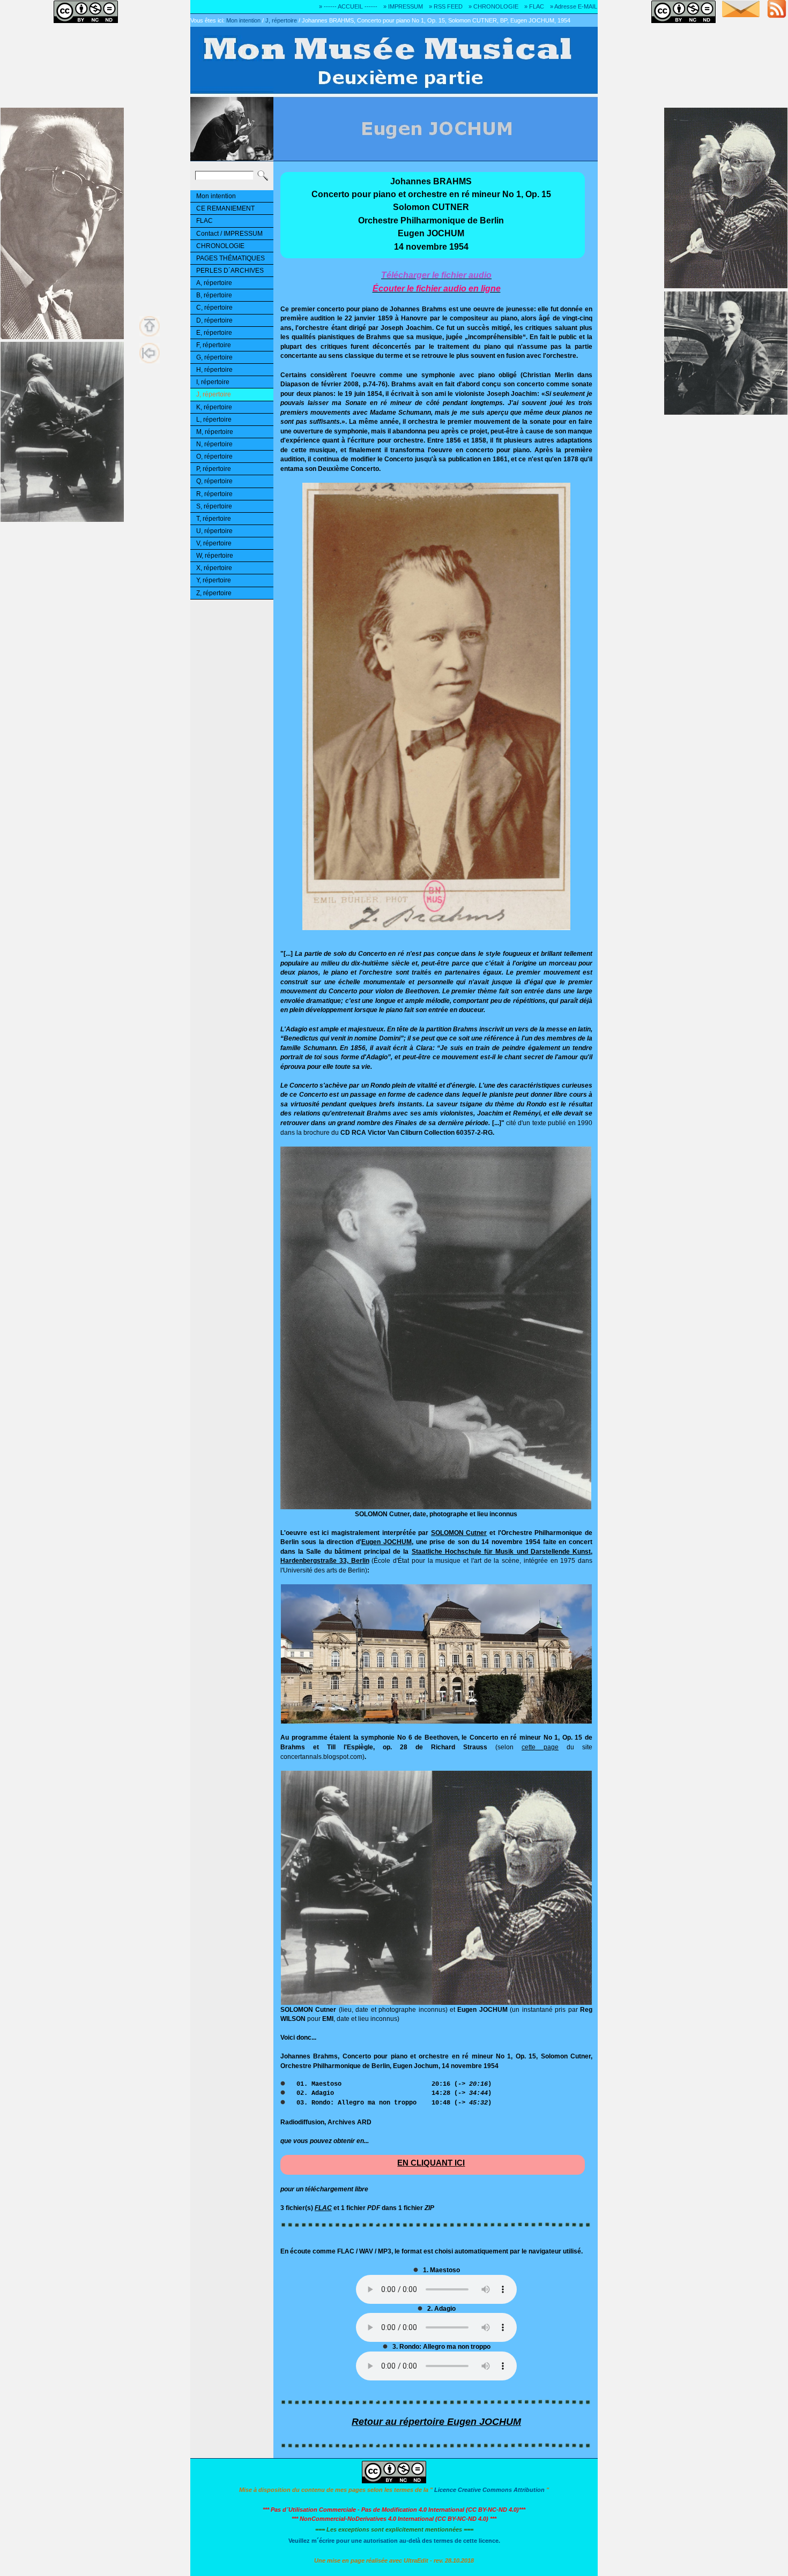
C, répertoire (214, 308)
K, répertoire (214, 407)
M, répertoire (215, 432)
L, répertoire (214, 420)
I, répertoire (213, 382)
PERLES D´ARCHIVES (230, 271)
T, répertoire (214, 519)
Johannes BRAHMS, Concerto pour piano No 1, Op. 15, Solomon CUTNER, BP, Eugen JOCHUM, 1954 (436, 20)
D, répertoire (214, 320)
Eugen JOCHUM (386, 1542)
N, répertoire (214, 444)
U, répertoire (214, 531)
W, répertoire (215, 556)
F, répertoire (214, 345)
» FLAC (534, 6)
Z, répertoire (214, 593)
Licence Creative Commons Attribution (489, 2490)
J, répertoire (281, 20)
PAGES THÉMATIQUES (231, 258)
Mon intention (243, 20)
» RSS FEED (446, 6)
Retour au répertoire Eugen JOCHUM (436, 2422)
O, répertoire (214, 456)
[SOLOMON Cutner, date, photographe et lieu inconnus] (436, 1507)
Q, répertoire (214, 481)
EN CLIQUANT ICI (431, 2163)
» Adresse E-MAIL (574, 6)
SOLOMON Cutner (459, 1533)
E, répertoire (214, 333)
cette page (540, 1747)
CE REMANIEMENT (225, 208)
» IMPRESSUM (403, 6)
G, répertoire (214, 357)
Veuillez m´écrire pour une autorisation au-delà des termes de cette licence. (394, 2541)
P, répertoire (214, 469)
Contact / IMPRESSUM (229, 234)
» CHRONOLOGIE (493, 6)
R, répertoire (214, 494)
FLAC (205, 221)
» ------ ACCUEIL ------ (348, 6)
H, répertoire (214, 370)
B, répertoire (214, 295)
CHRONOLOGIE (220, 246)
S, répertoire (214, 506)
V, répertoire (214, 543)
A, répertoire (214, 283)
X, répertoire (214, 568)
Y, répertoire (214, 580)
